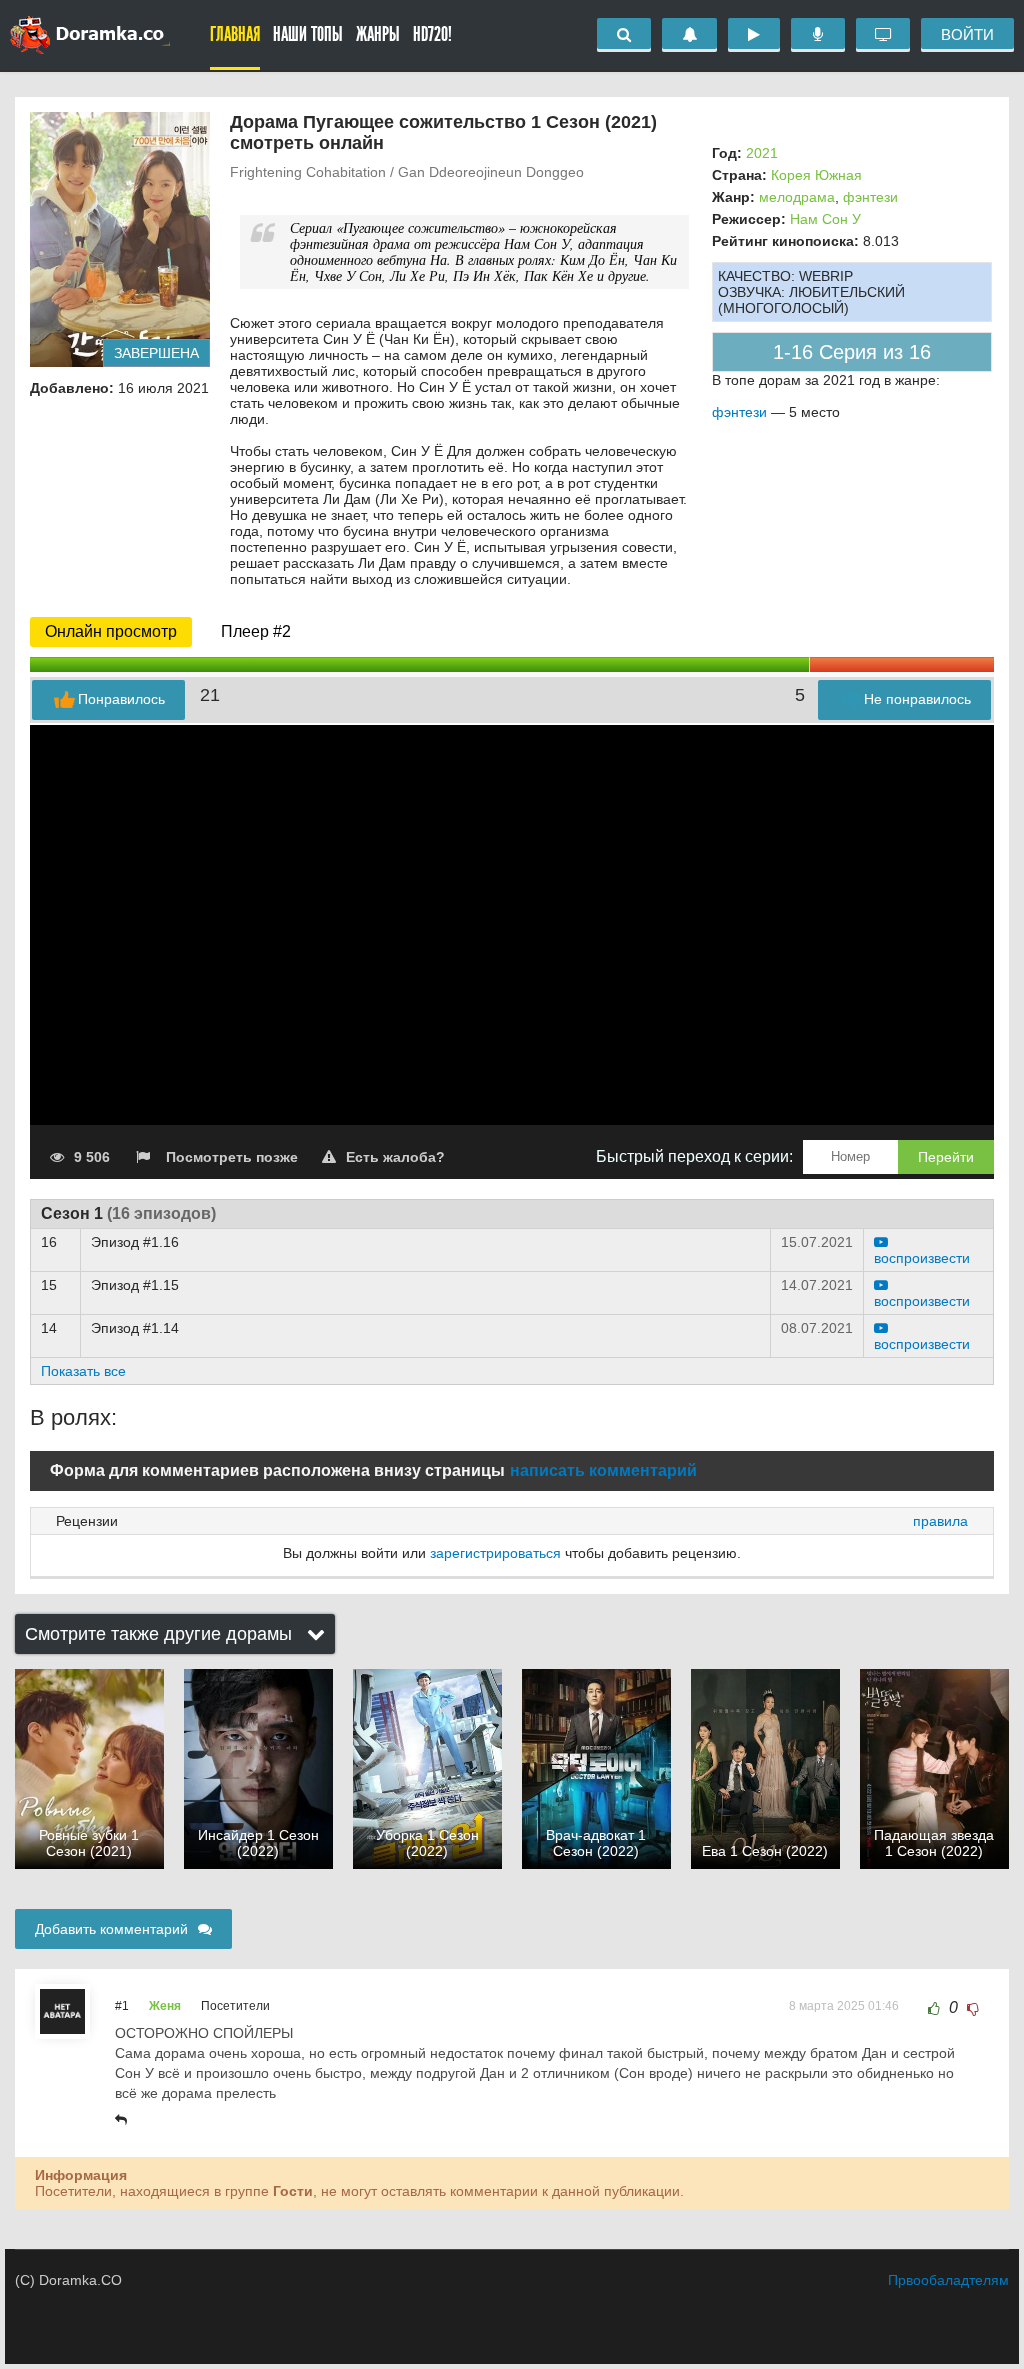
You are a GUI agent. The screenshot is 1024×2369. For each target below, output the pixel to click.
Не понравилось (917, 699)
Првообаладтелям (948, 2280)
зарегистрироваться (495, 1553)
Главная (235, 34)
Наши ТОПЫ (308, 34)
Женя (165, 2006)
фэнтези (870, 197)
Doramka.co (90, 35)
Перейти (946, 1157)
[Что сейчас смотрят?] (883, 35)
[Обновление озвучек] (818, 35)
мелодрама (797, 197)
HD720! (432, 34)
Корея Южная (816, 175)
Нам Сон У (825, 219)
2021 (762, 153)
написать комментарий (603, 1470)
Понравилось (121, 699)
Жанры (378, 34)
